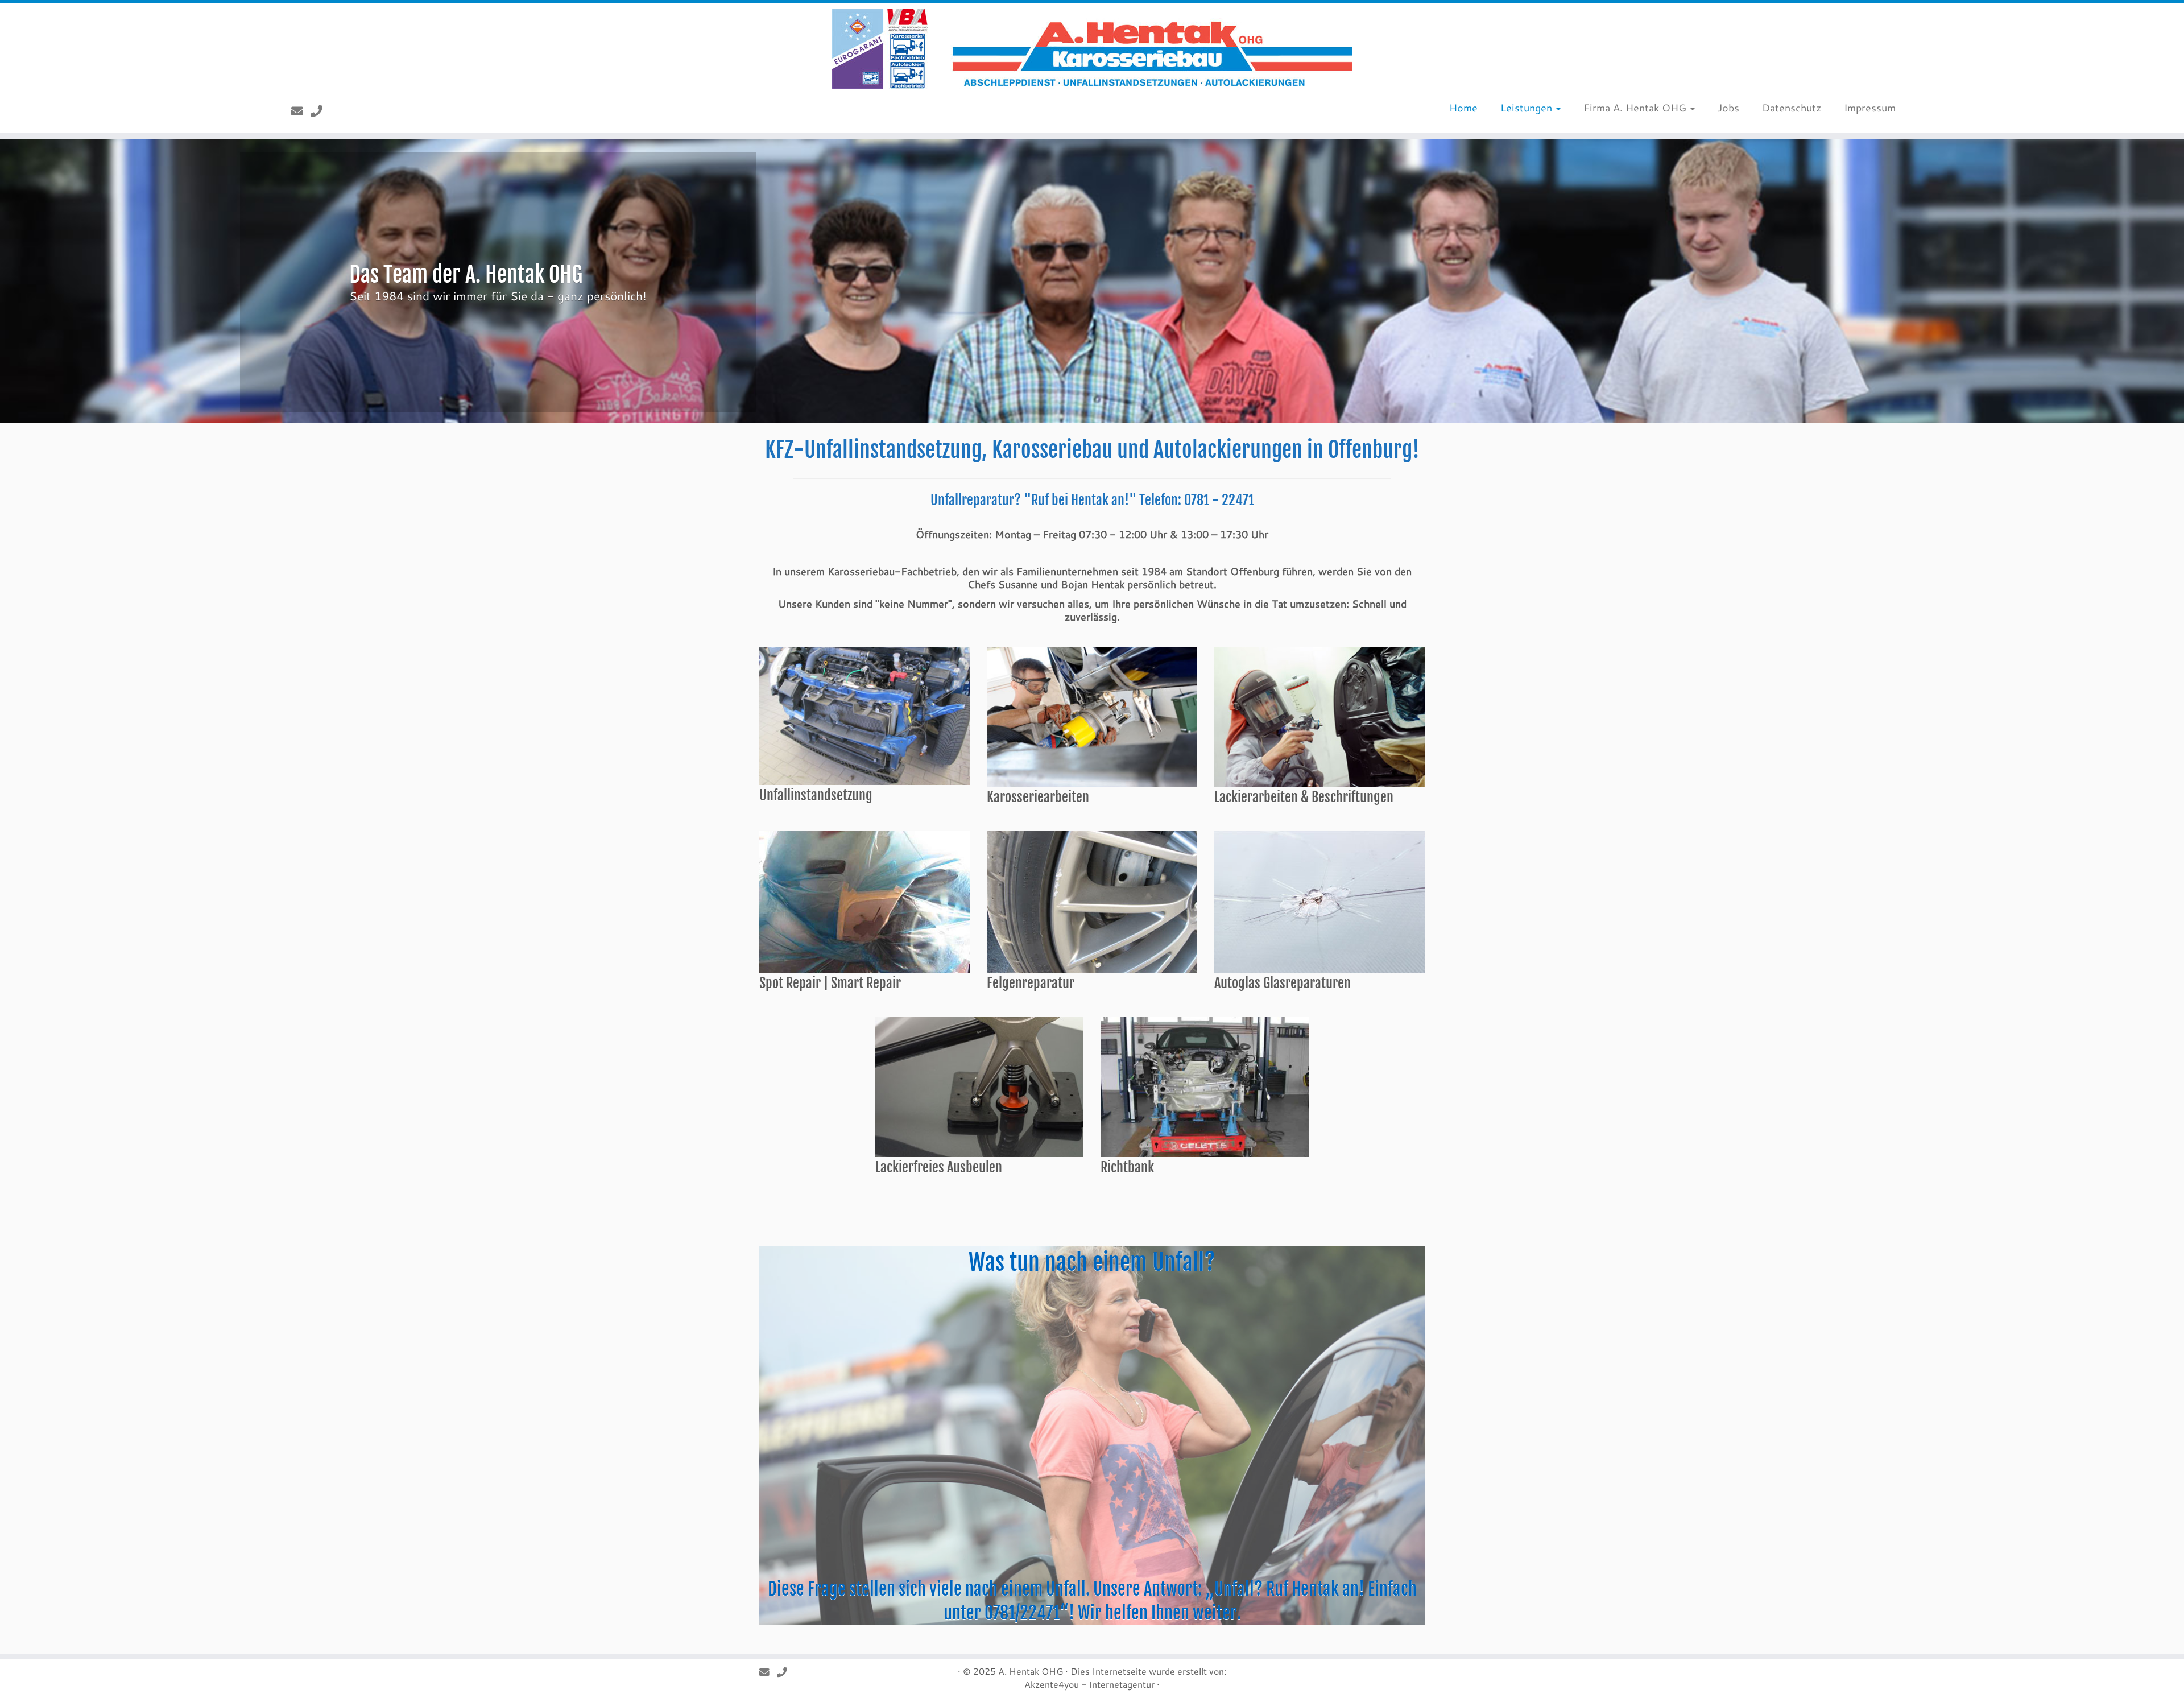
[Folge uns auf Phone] (320, 111)
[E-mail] (301, 111)
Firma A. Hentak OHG (1636, 108)
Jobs (1728, 108)
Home (1463, 108)
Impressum (1870, 108)
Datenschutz (1792, 108)
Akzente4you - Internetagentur (1089, 1684)
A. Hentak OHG (1031, 1671)
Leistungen (1528, 108)
